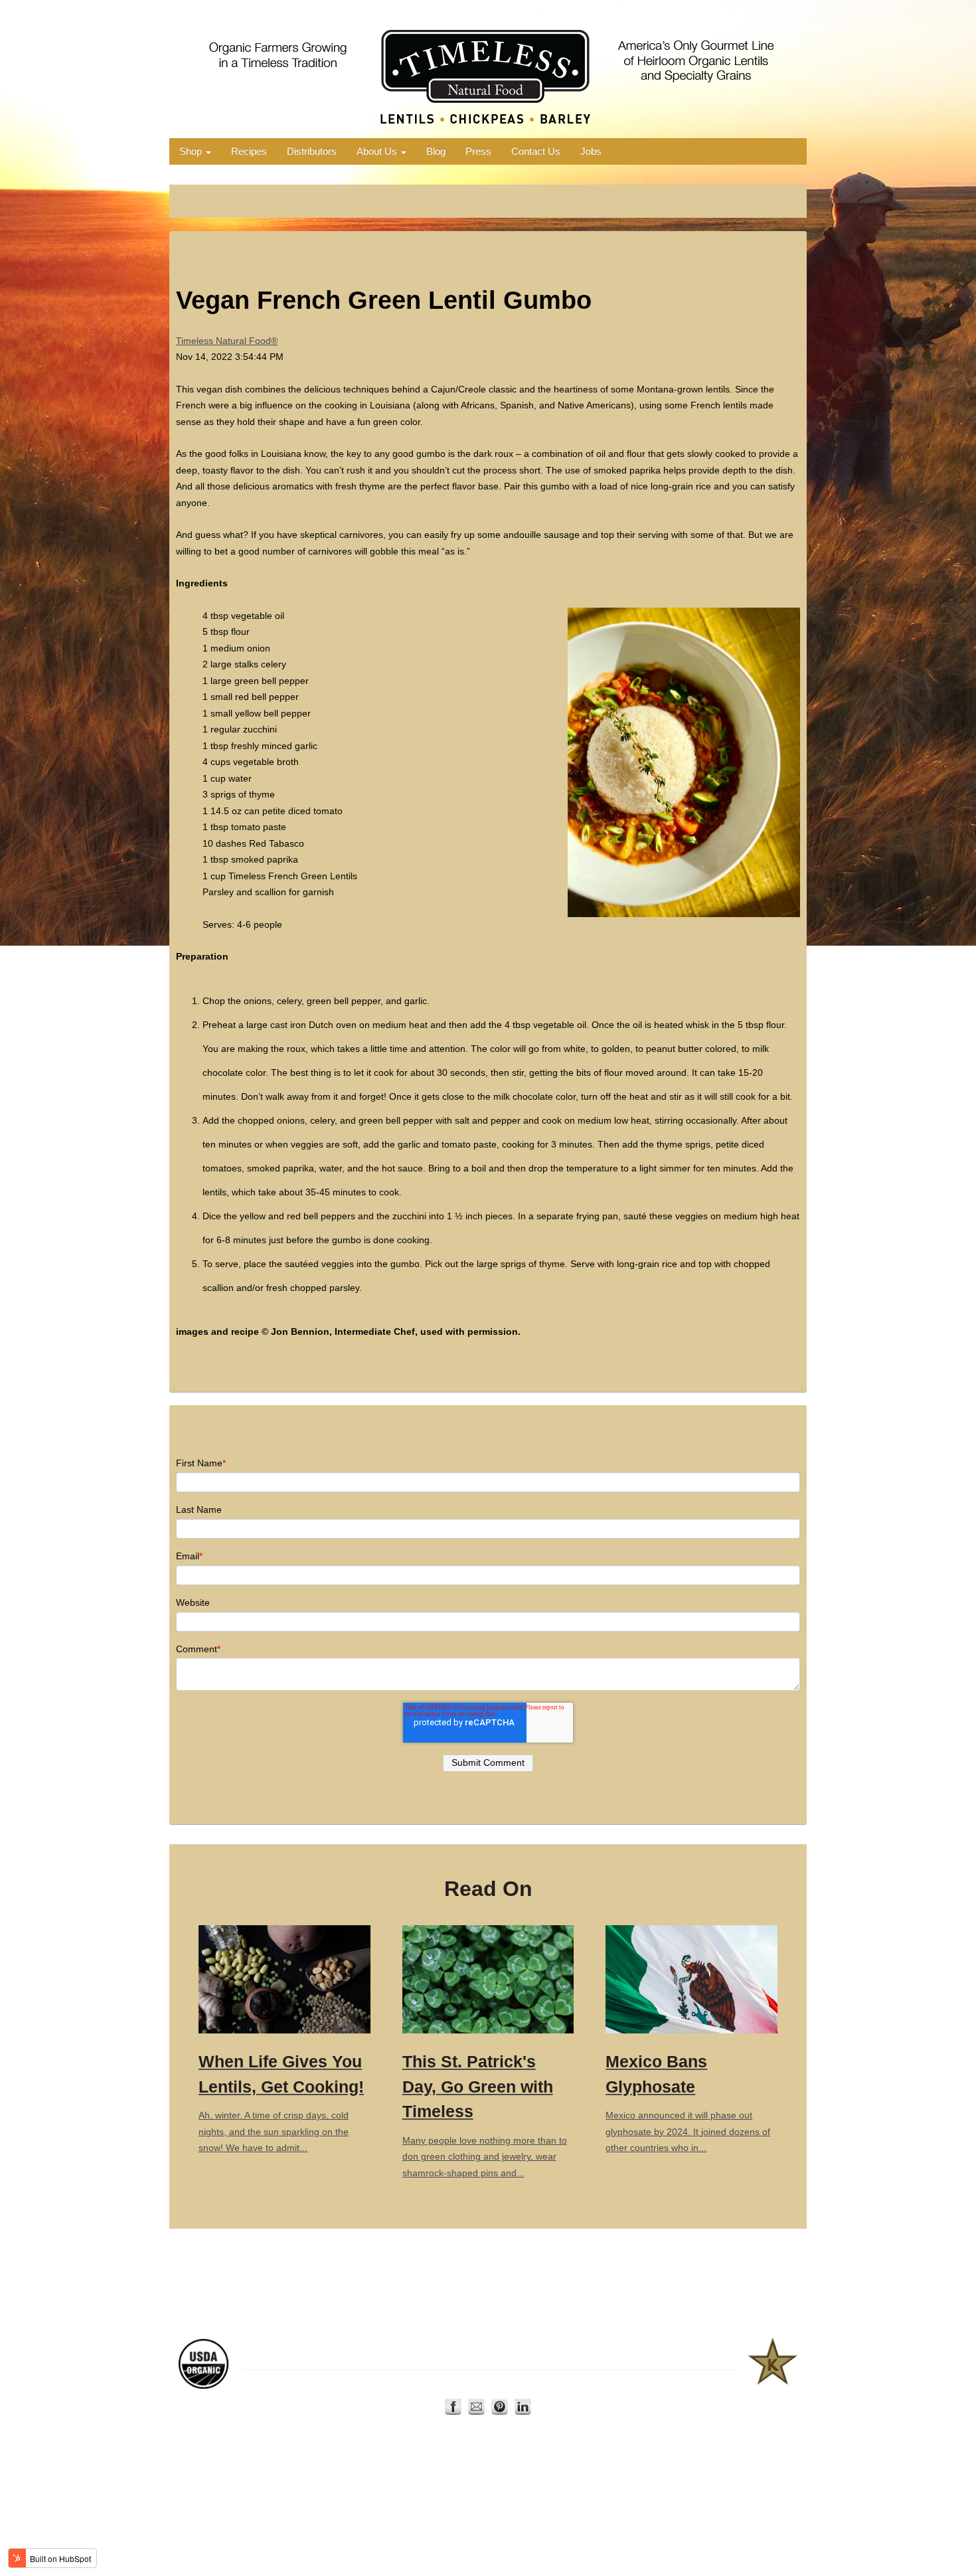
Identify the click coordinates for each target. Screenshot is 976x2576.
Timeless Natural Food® (227, 341)
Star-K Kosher (675, 2356)
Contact (518, 2385)
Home (430, 2385)
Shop (192, 151)
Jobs (591, 151)
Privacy (554, 2385)
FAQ (584, 2385)
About (485, 2385)
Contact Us (536, 151)
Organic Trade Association (472, 2356)
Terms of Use (623, 2385)
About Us (378, 151)
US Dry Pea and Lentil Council (585, 2356)
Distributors (312, 151)
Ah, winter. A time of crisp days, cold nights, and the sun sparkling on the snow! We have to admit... (281, 2103)
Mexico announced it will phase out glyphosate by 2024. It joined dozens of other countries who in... (688, 2103)
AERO (403, 2356)
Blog (436, 151)
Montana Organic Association (329, 2356)
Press (478, 151)
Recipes (249, 151)
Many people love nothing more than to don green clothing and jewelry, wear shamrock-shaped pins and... (485, 2115)
